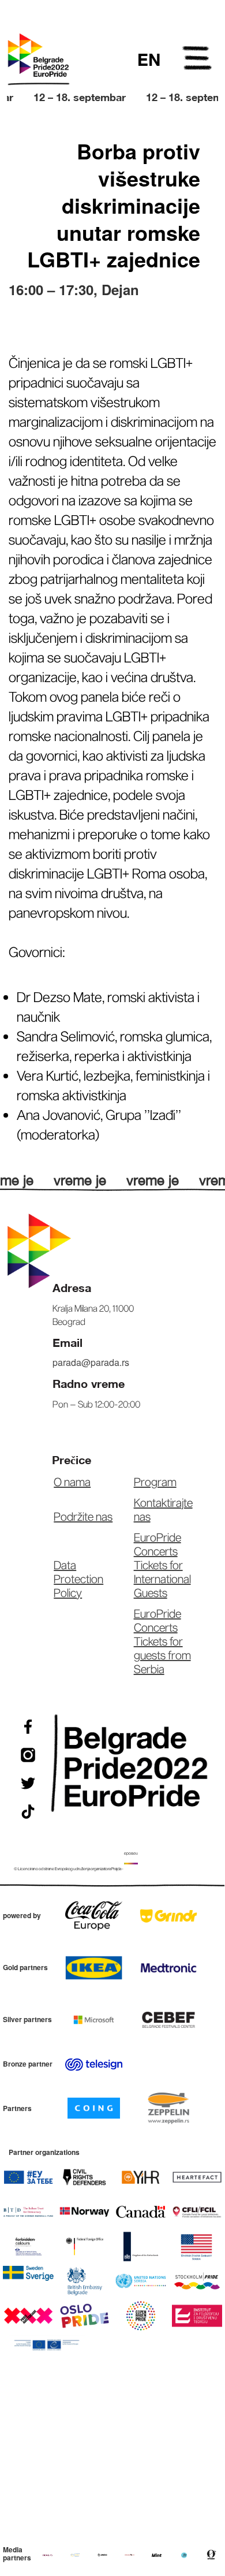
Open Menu (198, 60)
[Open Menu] (198, 60)
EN (149, 59)
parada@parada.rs (91, 1362)
